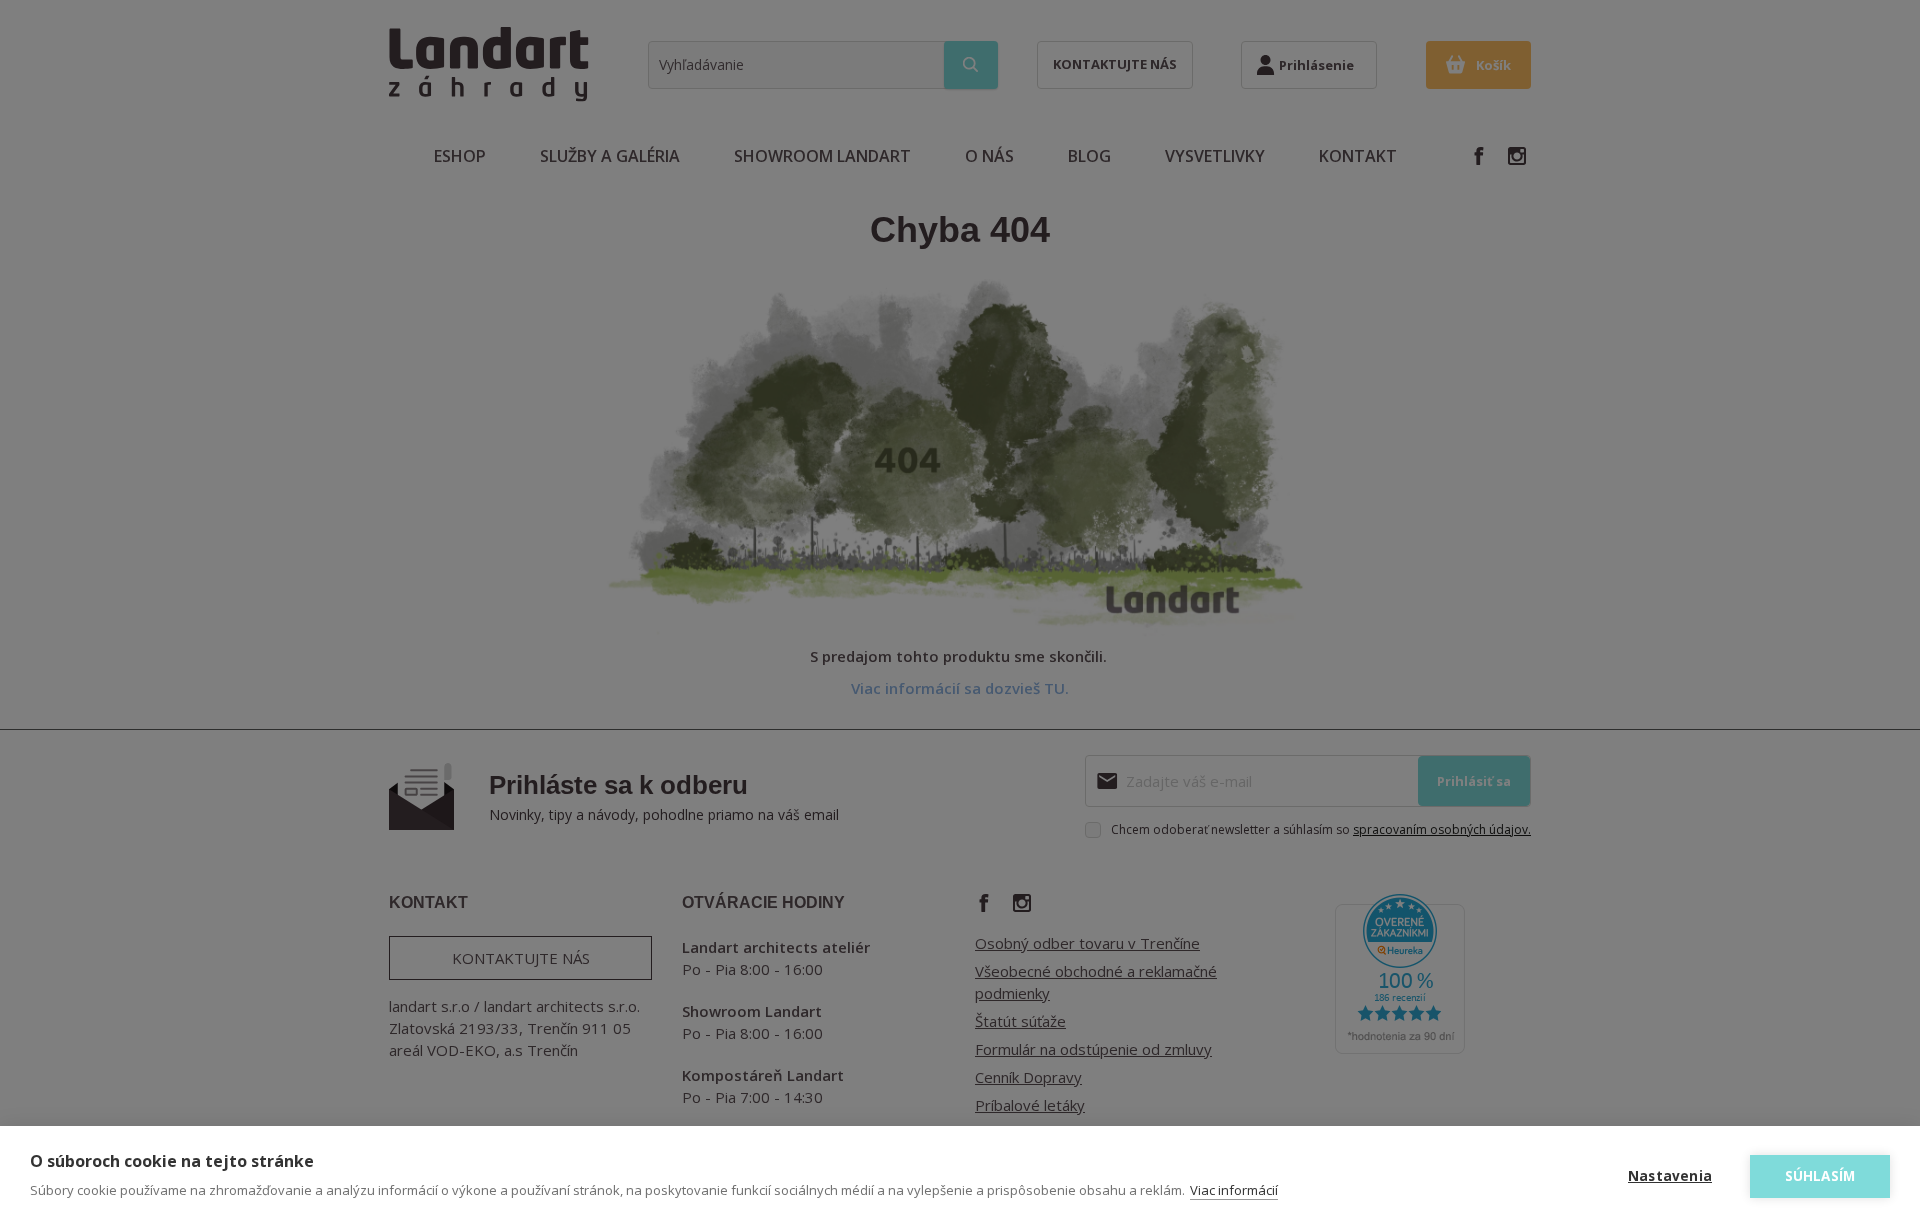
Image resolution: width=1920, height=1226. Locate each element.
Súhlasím (1820, 1176)
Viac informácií (1234, 1190)
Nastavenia (1670, 1176)
